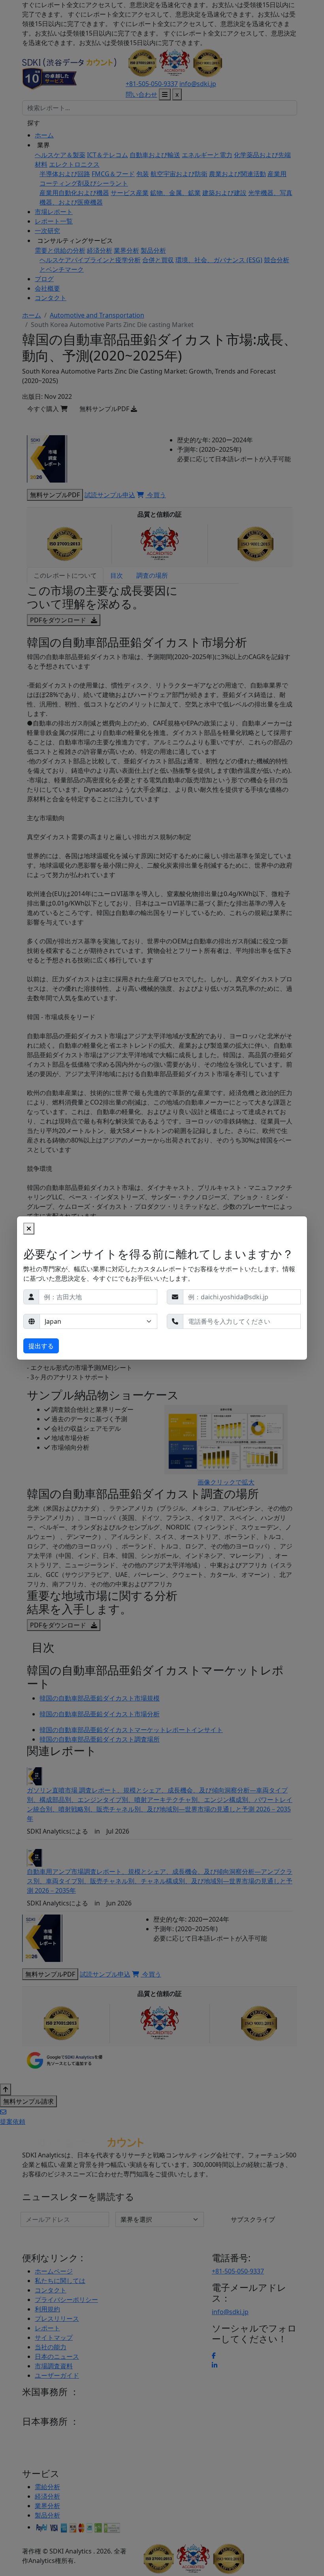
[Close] (29, 1229)
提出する (41, 1346)
